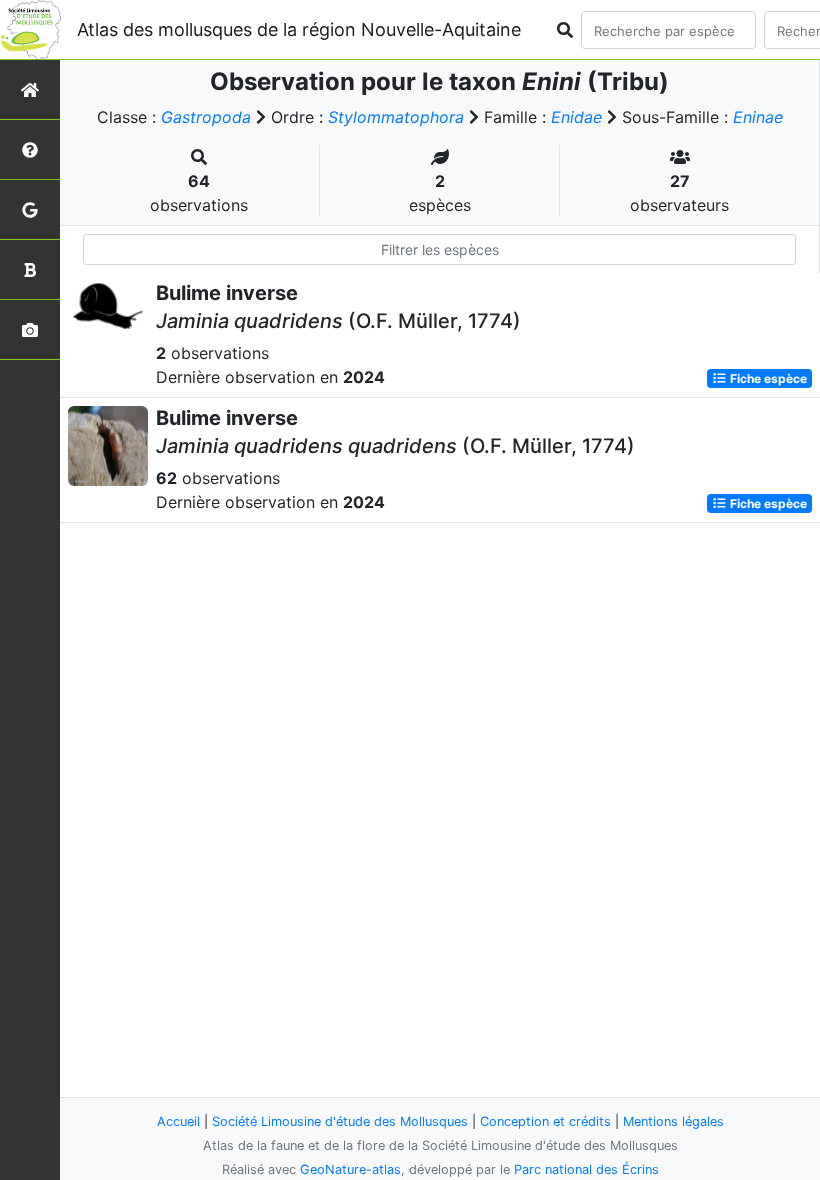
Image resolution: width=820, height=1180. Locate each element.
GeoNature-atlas (350, 1169)
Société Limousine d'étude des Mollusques (340, 1121)
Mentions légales (673, 1121)
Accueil (178, 1121)
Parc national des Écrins (586, 1169)
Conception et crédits (545, 1121)
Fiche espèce (767, 378)
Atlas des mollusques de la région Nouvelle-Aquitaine (299, 29)
